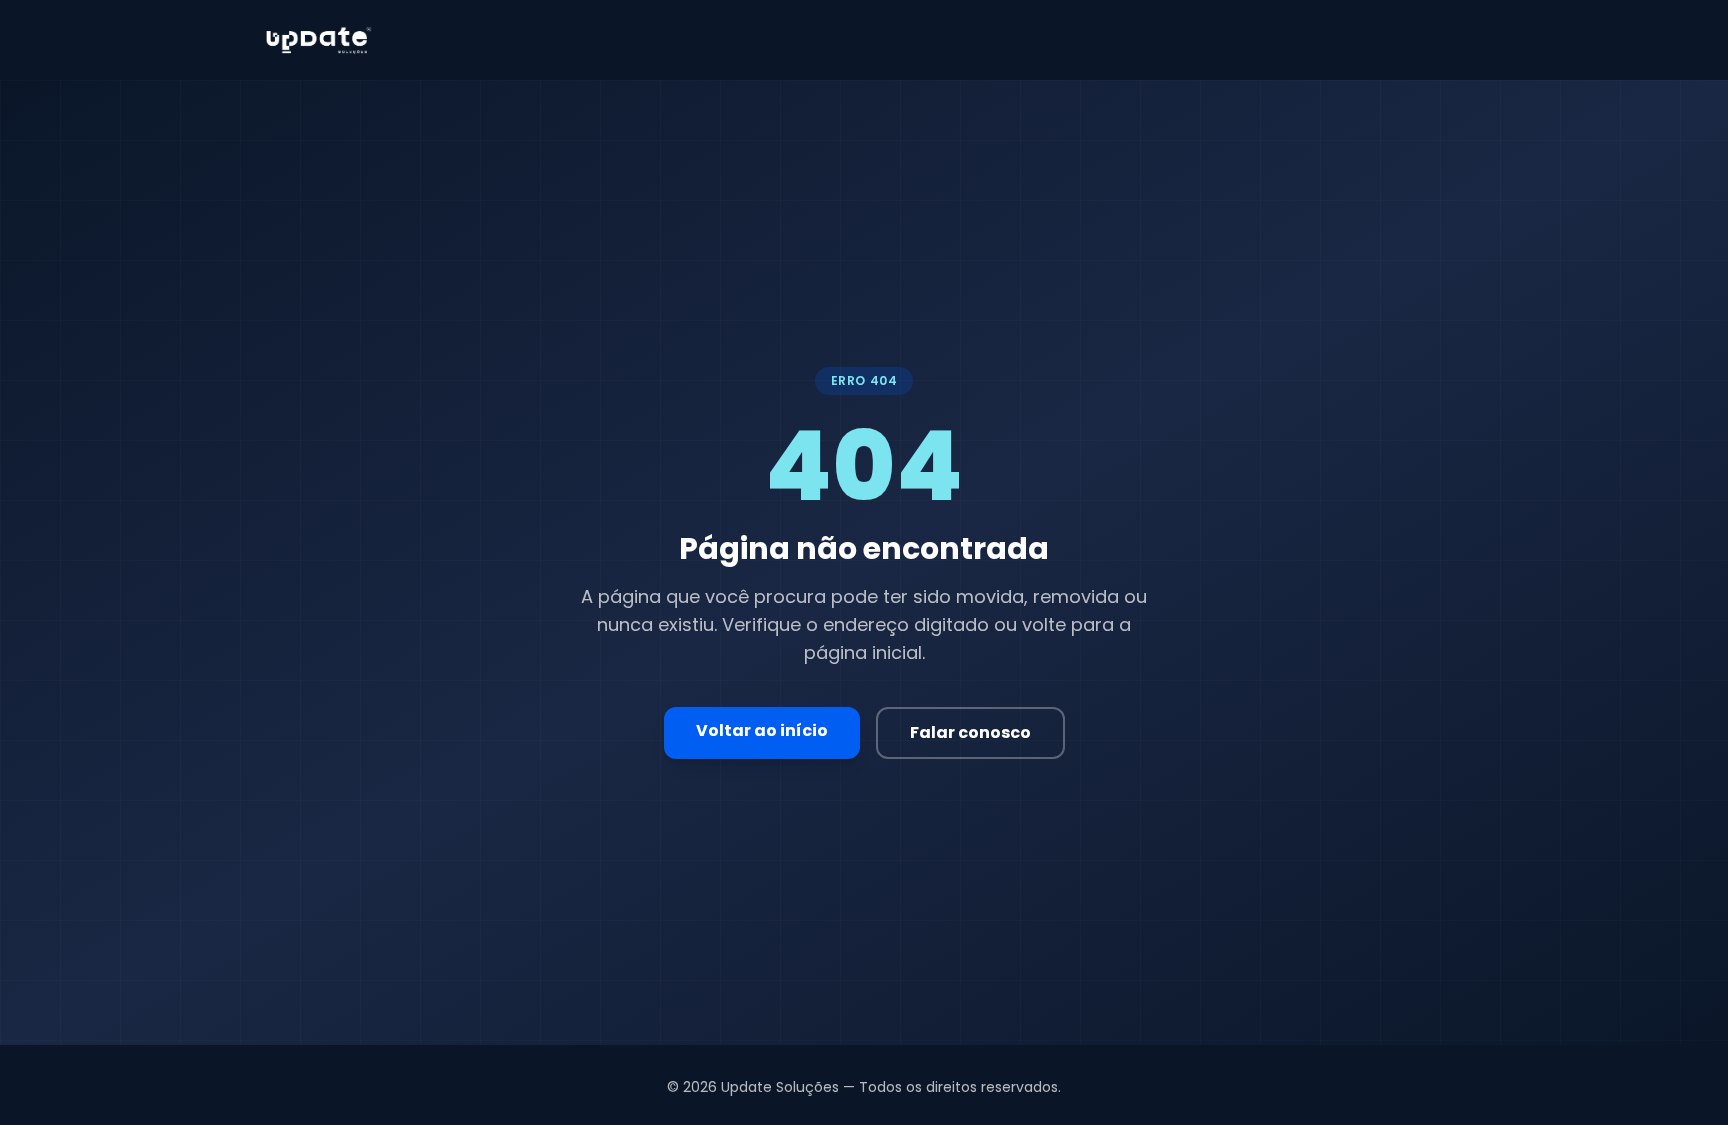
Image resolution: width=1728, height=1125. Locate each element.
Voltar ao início (762, 730)
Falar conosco (970, 732)
